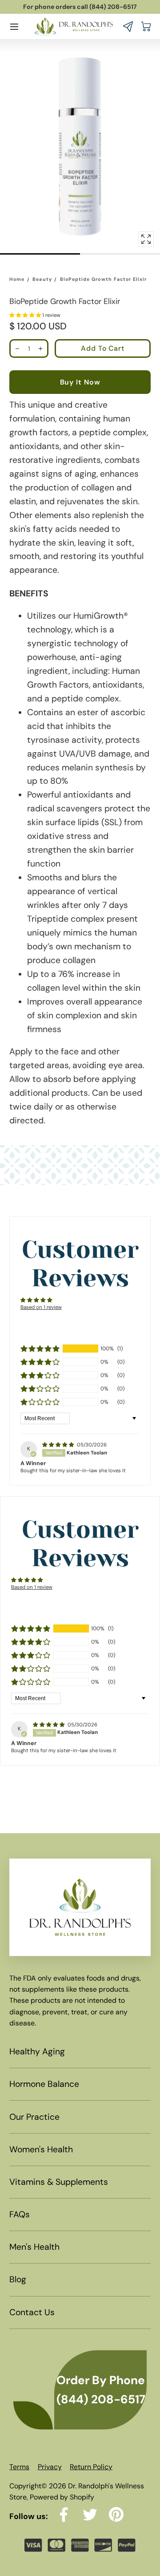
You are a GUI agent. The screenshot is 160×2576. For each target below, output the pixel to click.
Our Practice (34, 2117)
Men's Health (34, 2247)
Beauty (42, 279)
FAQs (20, 2214)
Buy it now (80, 382)
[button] (14, 27)
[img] (59, 1445)
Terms (19, 2467)
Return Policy (91, 2467)
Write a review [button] (80, 1320)
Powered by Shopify (62, 2497)
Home (17, 279)
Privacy (50, 2467)
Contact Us (32, 2312)
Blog (18, 2279)
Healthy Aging (37, 2051)
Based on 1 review (41, 1307)
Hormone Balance (44, 2084)
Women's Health (41, 2149)
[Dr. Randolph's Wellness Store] (74, 26)
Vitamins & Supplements (59, 2182)
